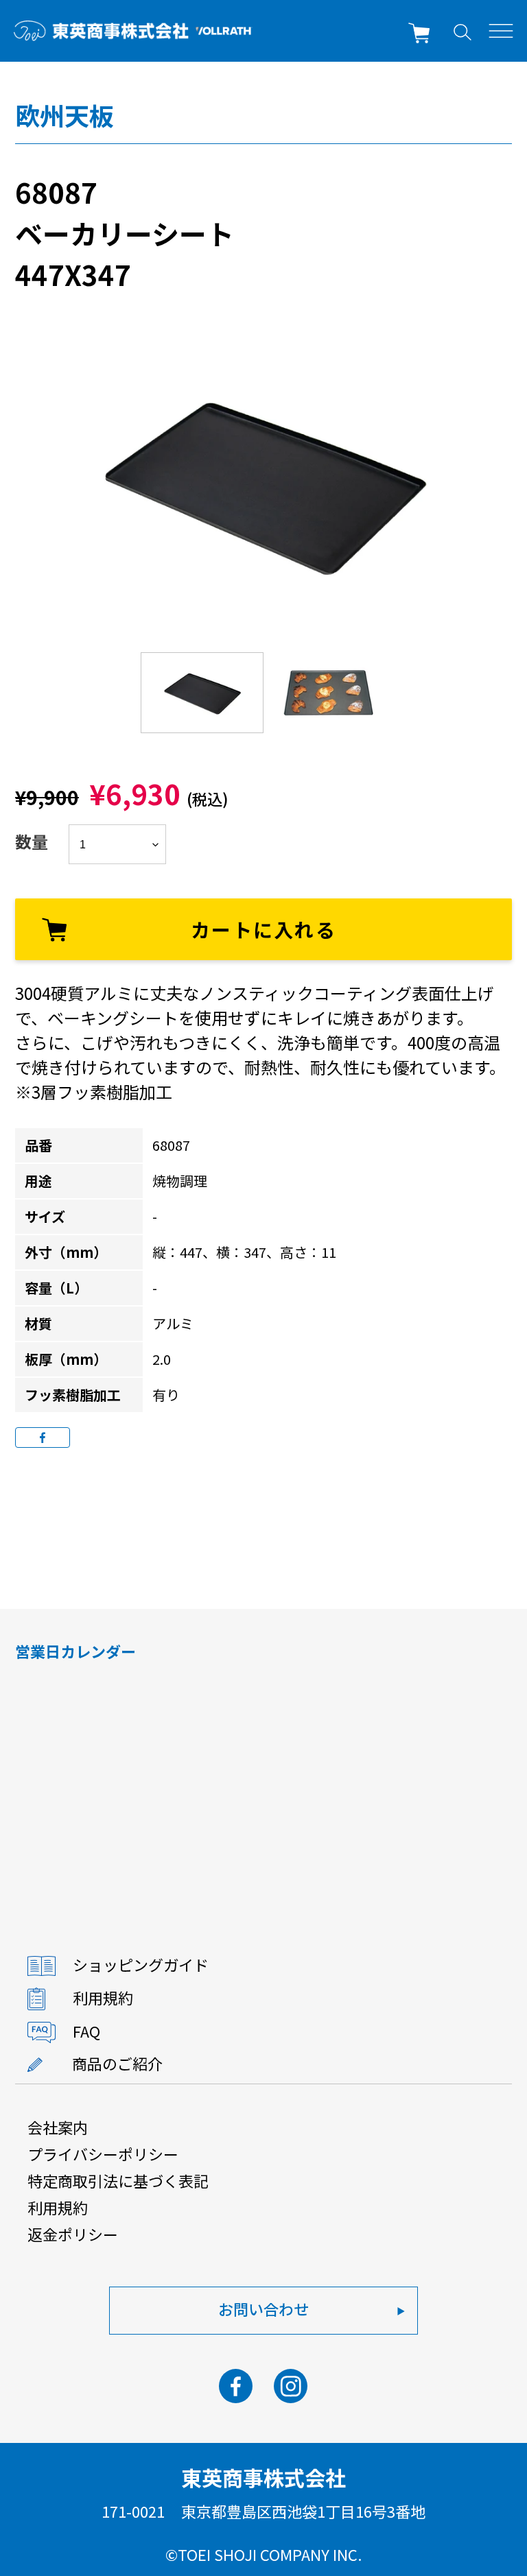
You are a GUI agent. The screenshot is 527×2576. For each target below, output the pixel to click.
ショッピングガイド (141, 1964)
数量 (32, 841)
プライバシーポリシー (103, 2154)
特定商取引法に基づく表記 (118, 2180)
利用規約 (103, 1997)
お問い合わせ (263, 2309)
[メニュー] (501, 31)
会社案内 (58, 2127)
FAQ (86, 2031)
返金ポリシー (73, 2234)
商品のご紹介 (117, 2063)
